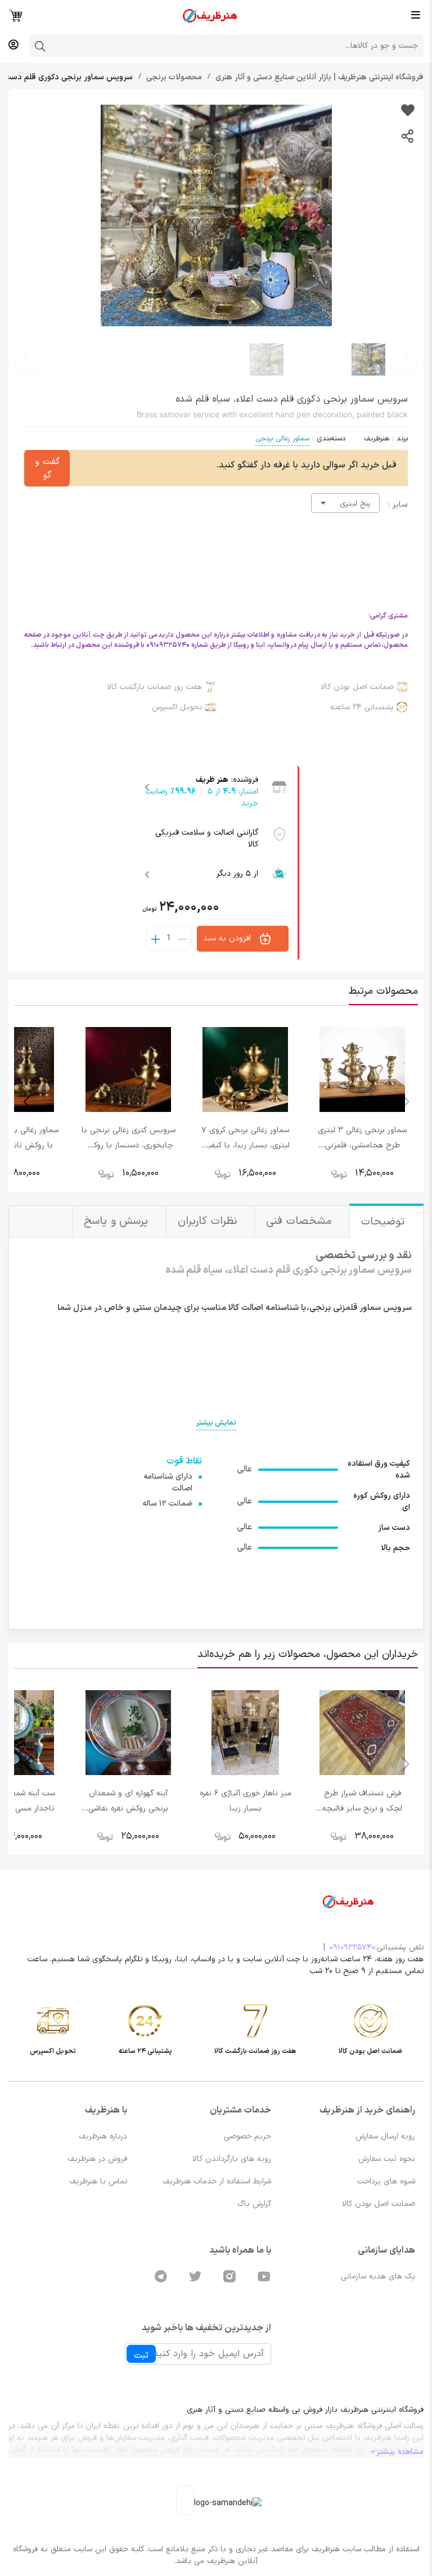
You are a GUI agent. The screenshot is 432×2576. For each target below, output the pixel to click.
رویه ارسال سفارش (385, 2136)
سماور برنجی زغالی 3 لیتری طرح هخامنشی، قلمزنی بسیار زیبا (362, 1145)
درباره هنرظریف (103, 2136)
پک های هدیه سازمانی (378, 2276)
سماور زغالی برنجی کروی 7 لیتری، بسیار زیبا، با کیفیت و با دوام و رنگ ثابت (245, 1145)
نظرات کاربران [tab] (209, 1221)
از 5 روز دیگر (237, 874)
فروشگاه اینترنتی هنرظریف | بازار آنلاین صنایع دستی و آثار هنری (318, 77)
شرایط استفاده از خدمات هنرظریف (217, 2181)
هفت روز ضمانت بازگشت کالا (154, 687)
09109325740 (352, 1947)
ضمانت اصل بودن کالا (357, 687)
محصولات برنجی (173, 77)
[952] (408, 112)
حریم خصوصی (247, 2136)
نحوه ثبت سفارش (387, 2159)
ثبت (141, 2356)
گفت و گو (47, 469)
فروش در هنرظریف (97, 2159)
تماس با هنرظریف (98, 2181)
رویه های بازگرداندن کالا (232, 2159)
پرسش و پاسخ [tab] (118, 1221)
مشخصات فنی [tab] (301, 1221)
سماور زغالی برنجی (282, 439)
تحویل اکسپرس (177, 707)
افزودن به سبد (228, 938)
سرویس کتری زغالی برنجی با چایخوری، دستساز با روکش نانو (129, 1145)
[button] (26, 358)
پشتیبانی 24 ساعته (362, 707)
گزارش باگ (254, 2204)
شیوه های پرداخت (386, 2181)
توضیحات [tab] (385, 1222)
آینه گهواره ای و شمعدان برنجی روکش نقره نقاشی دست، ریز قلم (128, 1809)
